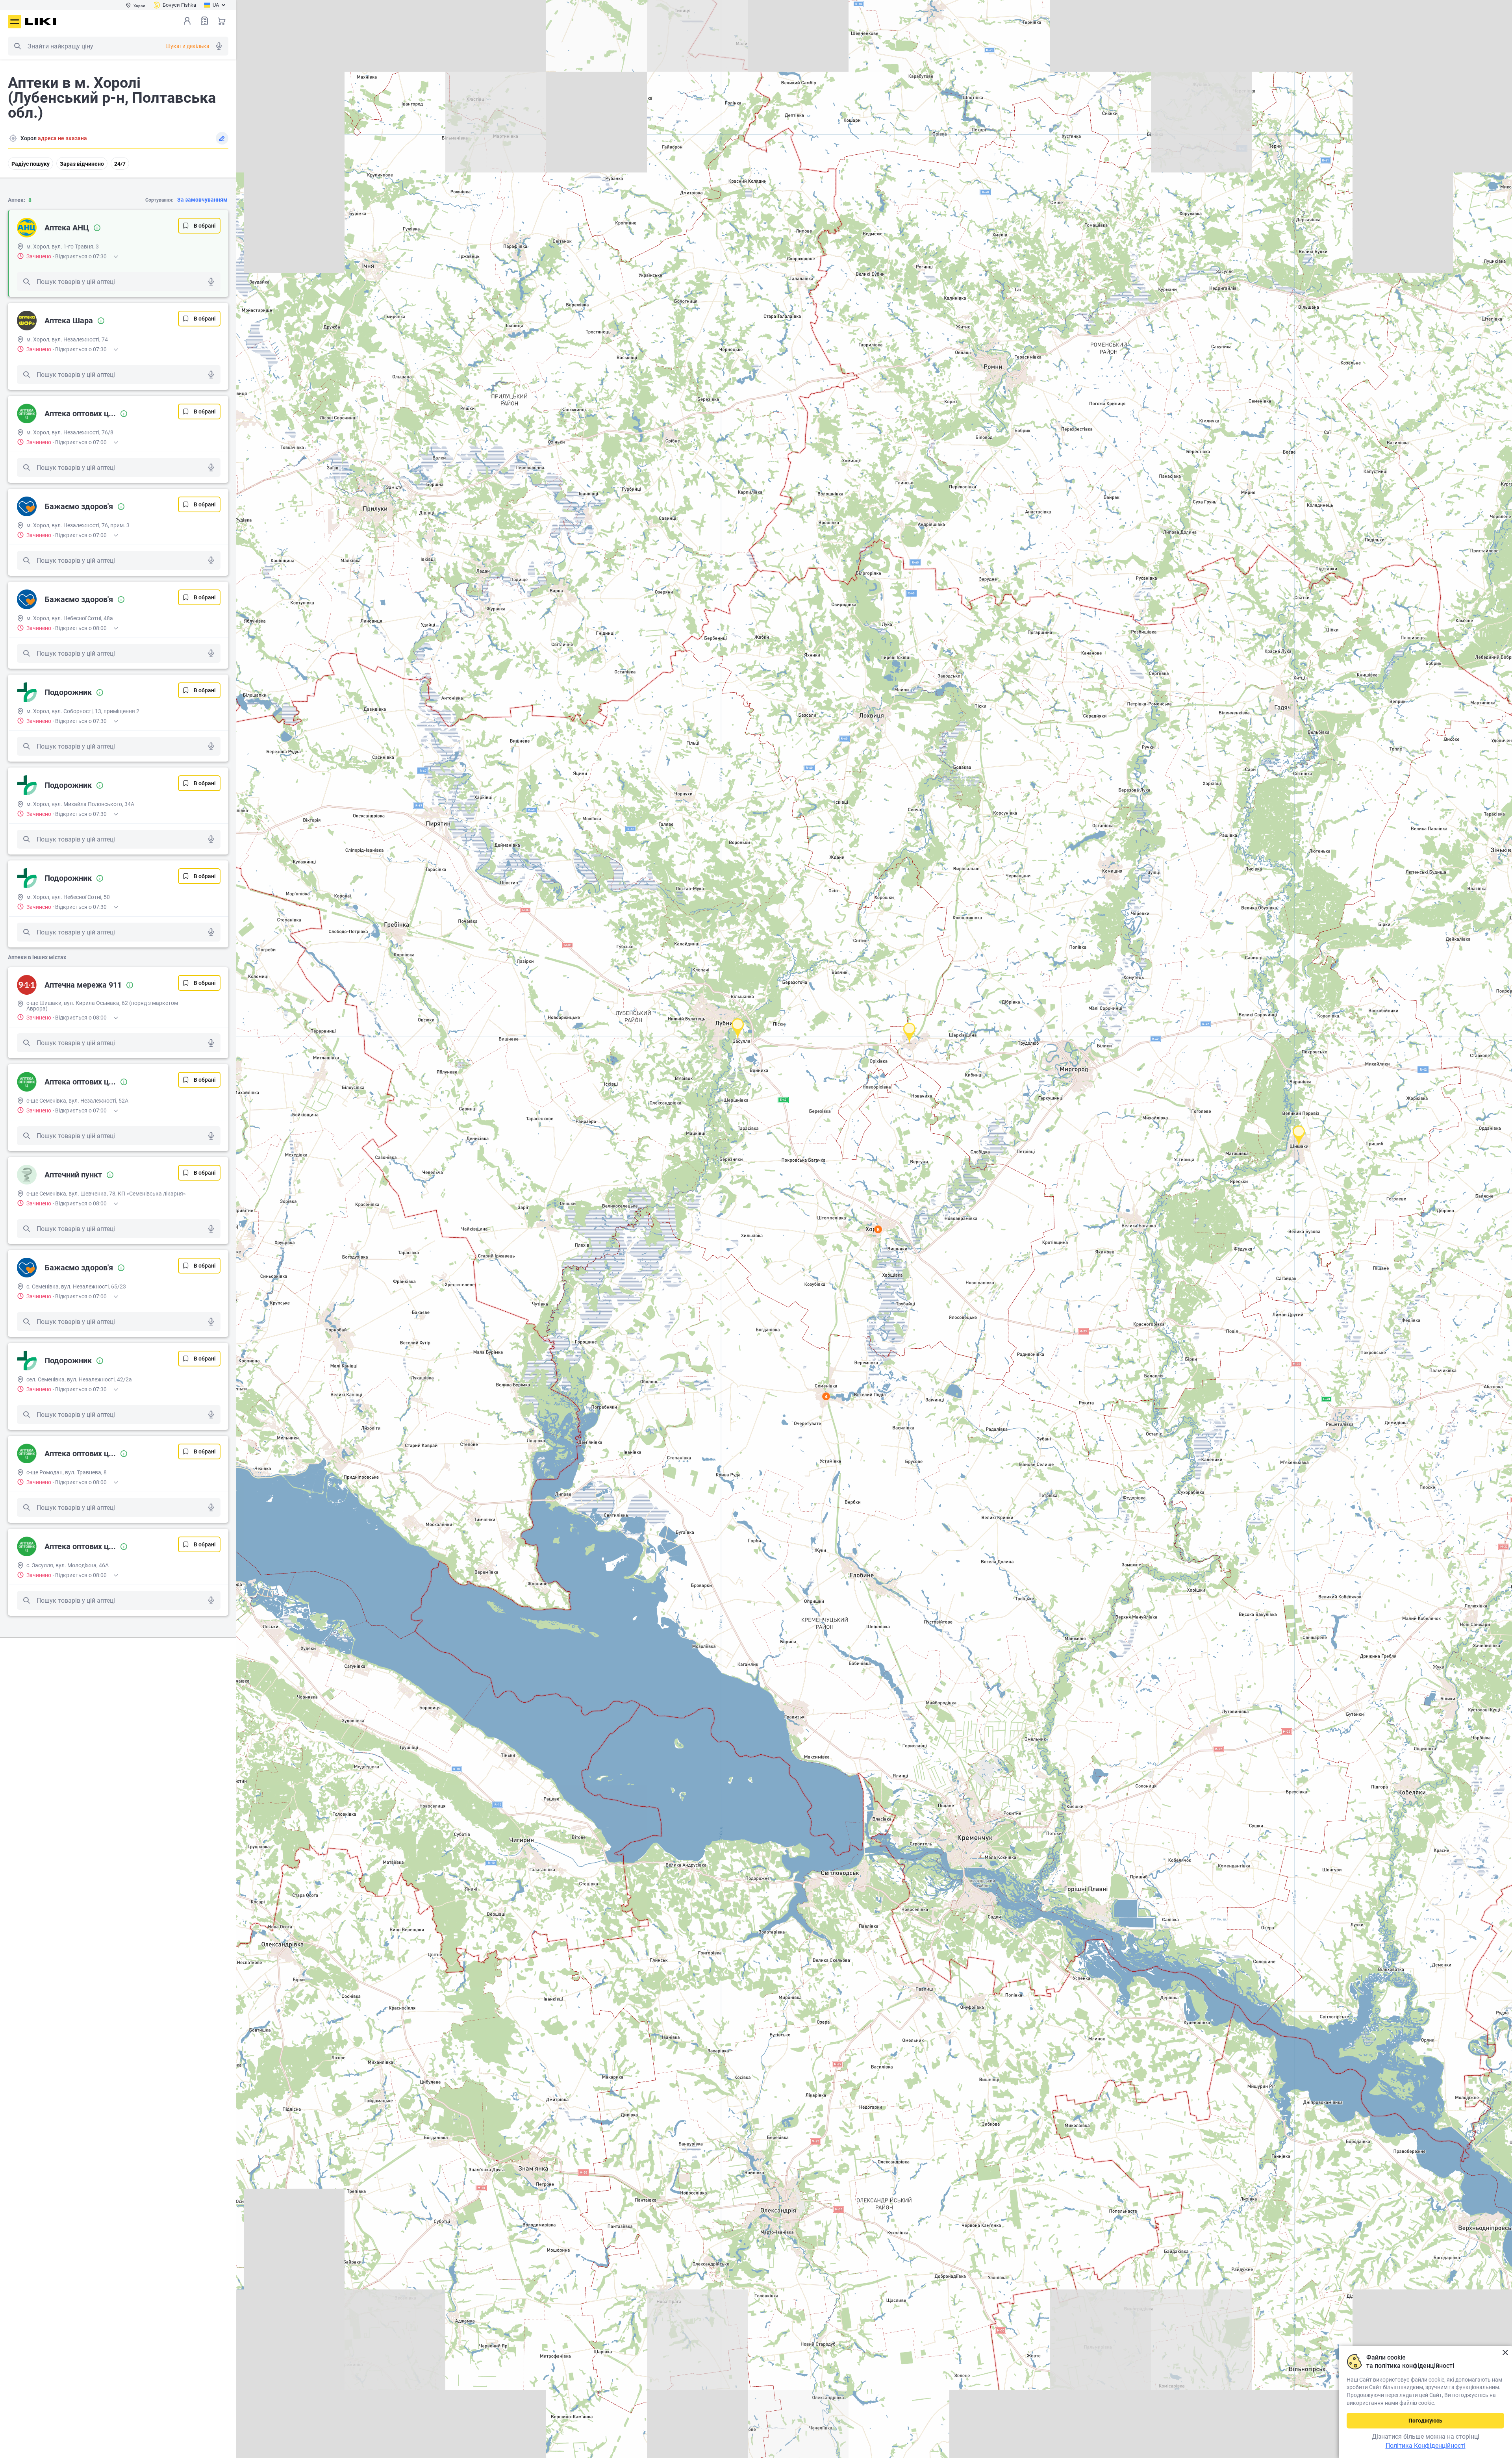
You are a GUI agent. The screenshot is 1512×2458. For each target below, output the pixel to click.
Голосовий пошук (219, 46)
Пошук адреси (13, 138)
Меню (15, 22)
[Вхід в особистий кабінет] (187, 21)
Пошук (17, 46)
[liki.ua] (41, 21)
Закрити (1505, 2353)
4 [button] (826, 1396)
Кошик (222, 21)
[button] (1299, 1135)
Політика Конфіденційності (1426, 2446)
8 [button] (878, 1229)
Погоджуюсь (1425, 2421)
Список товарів (204, 21)
